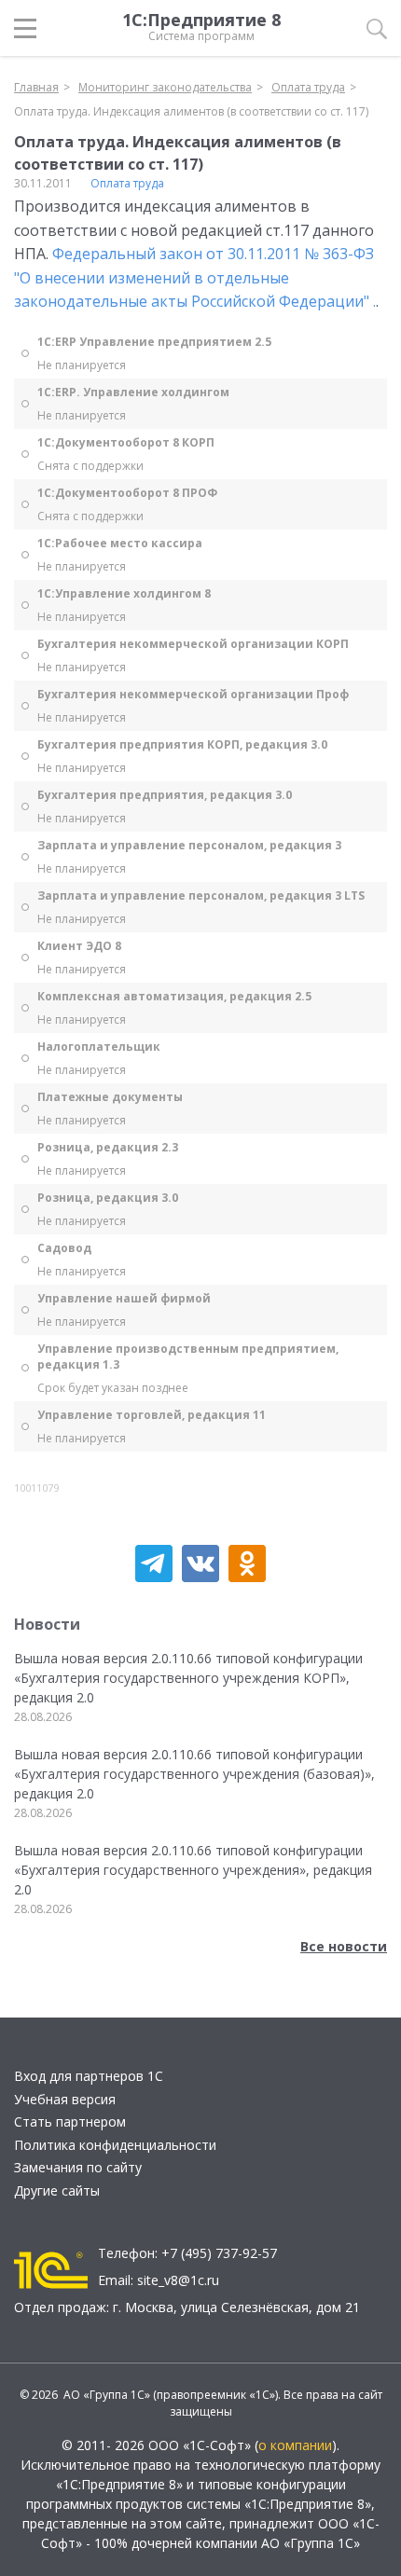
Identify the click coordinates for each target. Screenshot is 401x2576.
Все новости (344, 1946)
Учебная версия (65, 2099)
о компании (295, 2445)
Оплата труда (127, 183)
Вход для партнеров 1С (89, 2076)
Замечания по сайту (78, 2167)
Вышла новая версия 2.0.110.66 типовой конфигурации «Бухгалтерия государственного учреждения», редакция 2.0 (193, 1870)
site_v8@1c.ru (178, 2280)
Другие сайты (57, 2190)
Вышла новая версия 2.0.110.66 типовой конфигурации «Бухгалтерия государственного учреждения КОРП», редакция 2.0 (188, 1678)
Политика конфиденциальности (115, 2145)
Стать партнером (70, 2121)
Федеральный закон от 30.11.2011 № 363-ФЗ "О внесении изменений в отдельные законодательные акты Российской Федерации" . (195, 277)
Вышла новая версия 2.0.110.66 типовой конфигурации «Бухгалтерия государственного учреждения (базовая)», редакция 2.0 (194, 1774)
